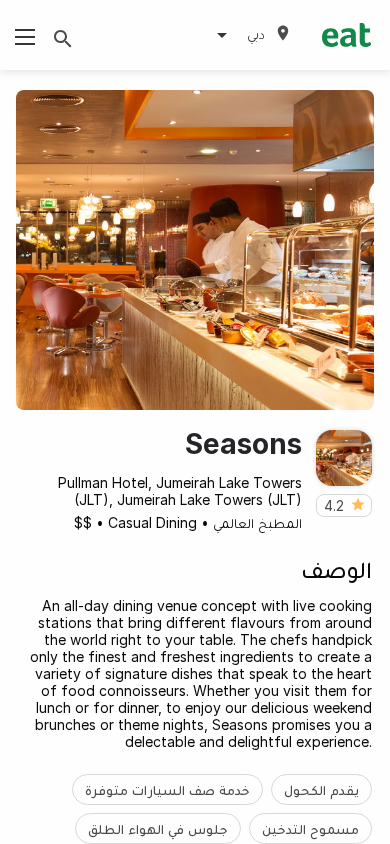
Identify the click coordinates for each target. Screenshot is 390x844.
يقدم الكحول (321, 789)
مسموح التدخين (310, 828)
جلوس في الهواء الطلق (158, 828)
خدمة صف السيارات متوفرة (167, 789)
